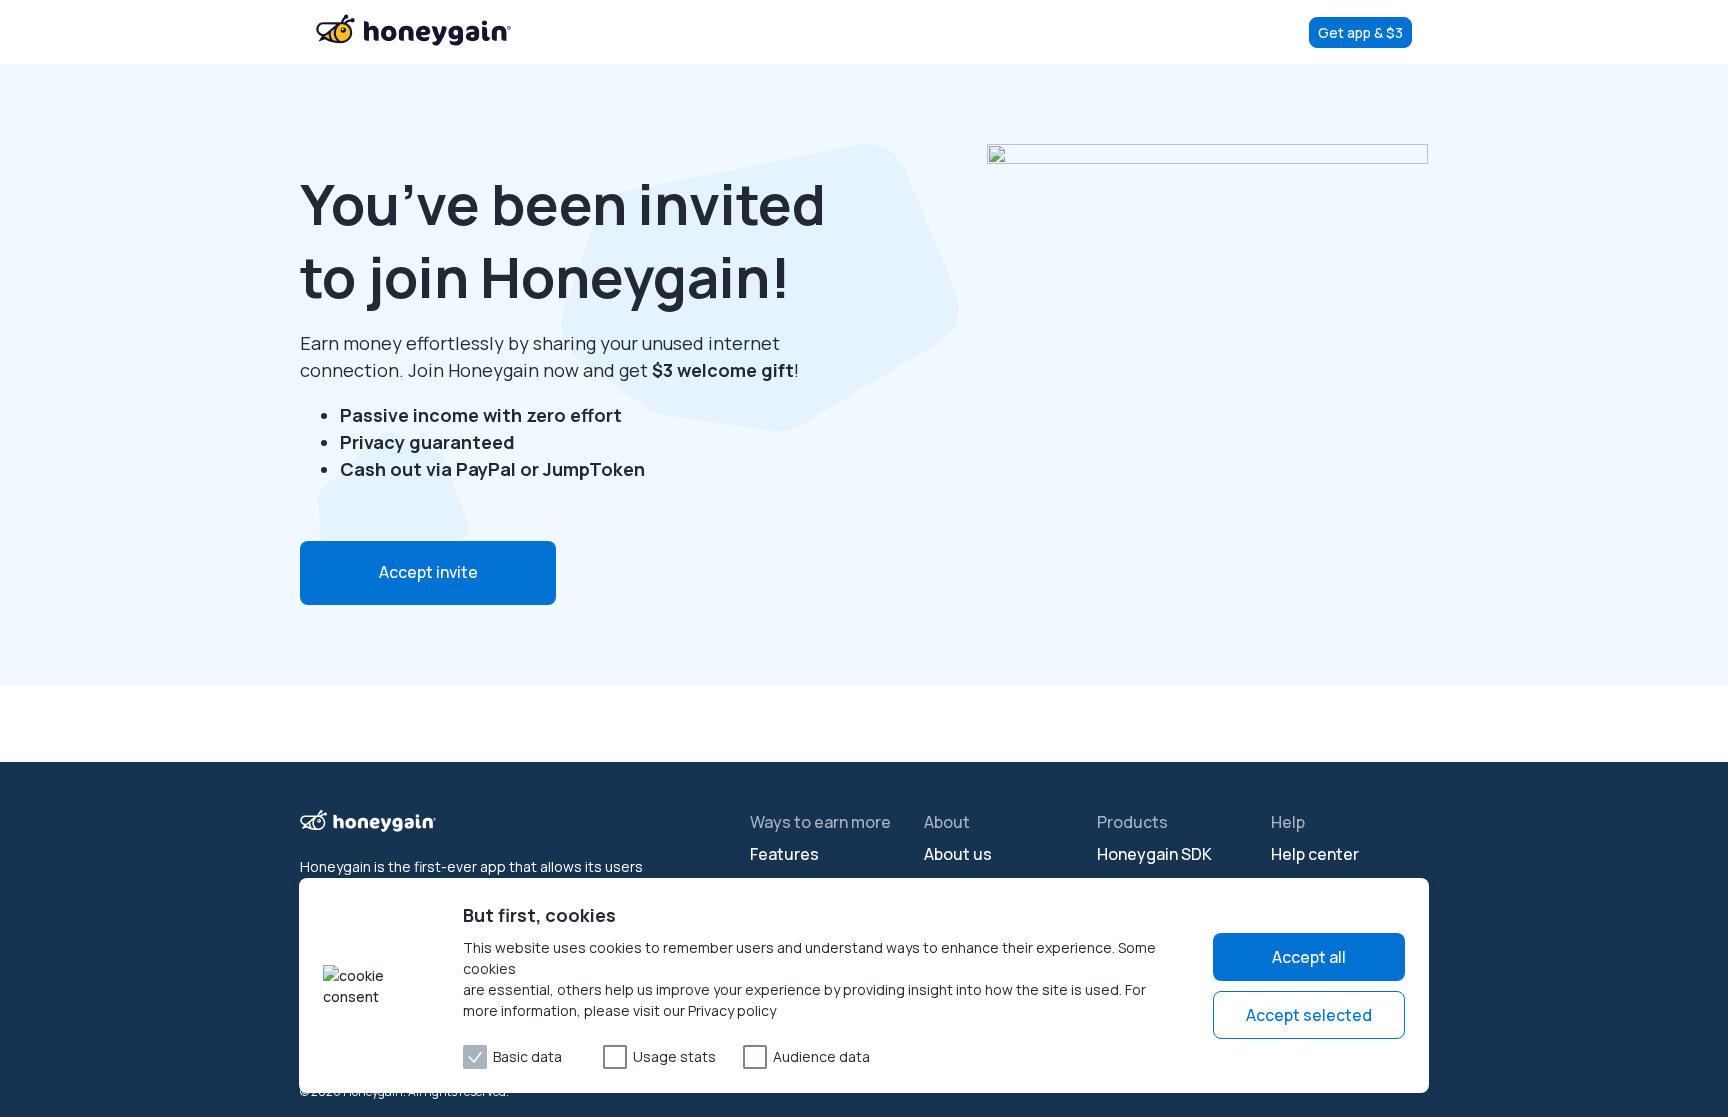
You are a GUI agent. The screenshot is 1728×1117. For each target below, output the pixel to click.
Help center (1315, 854)
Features (784, 854)
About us (958, 854)
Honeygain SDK (1154, 854)
